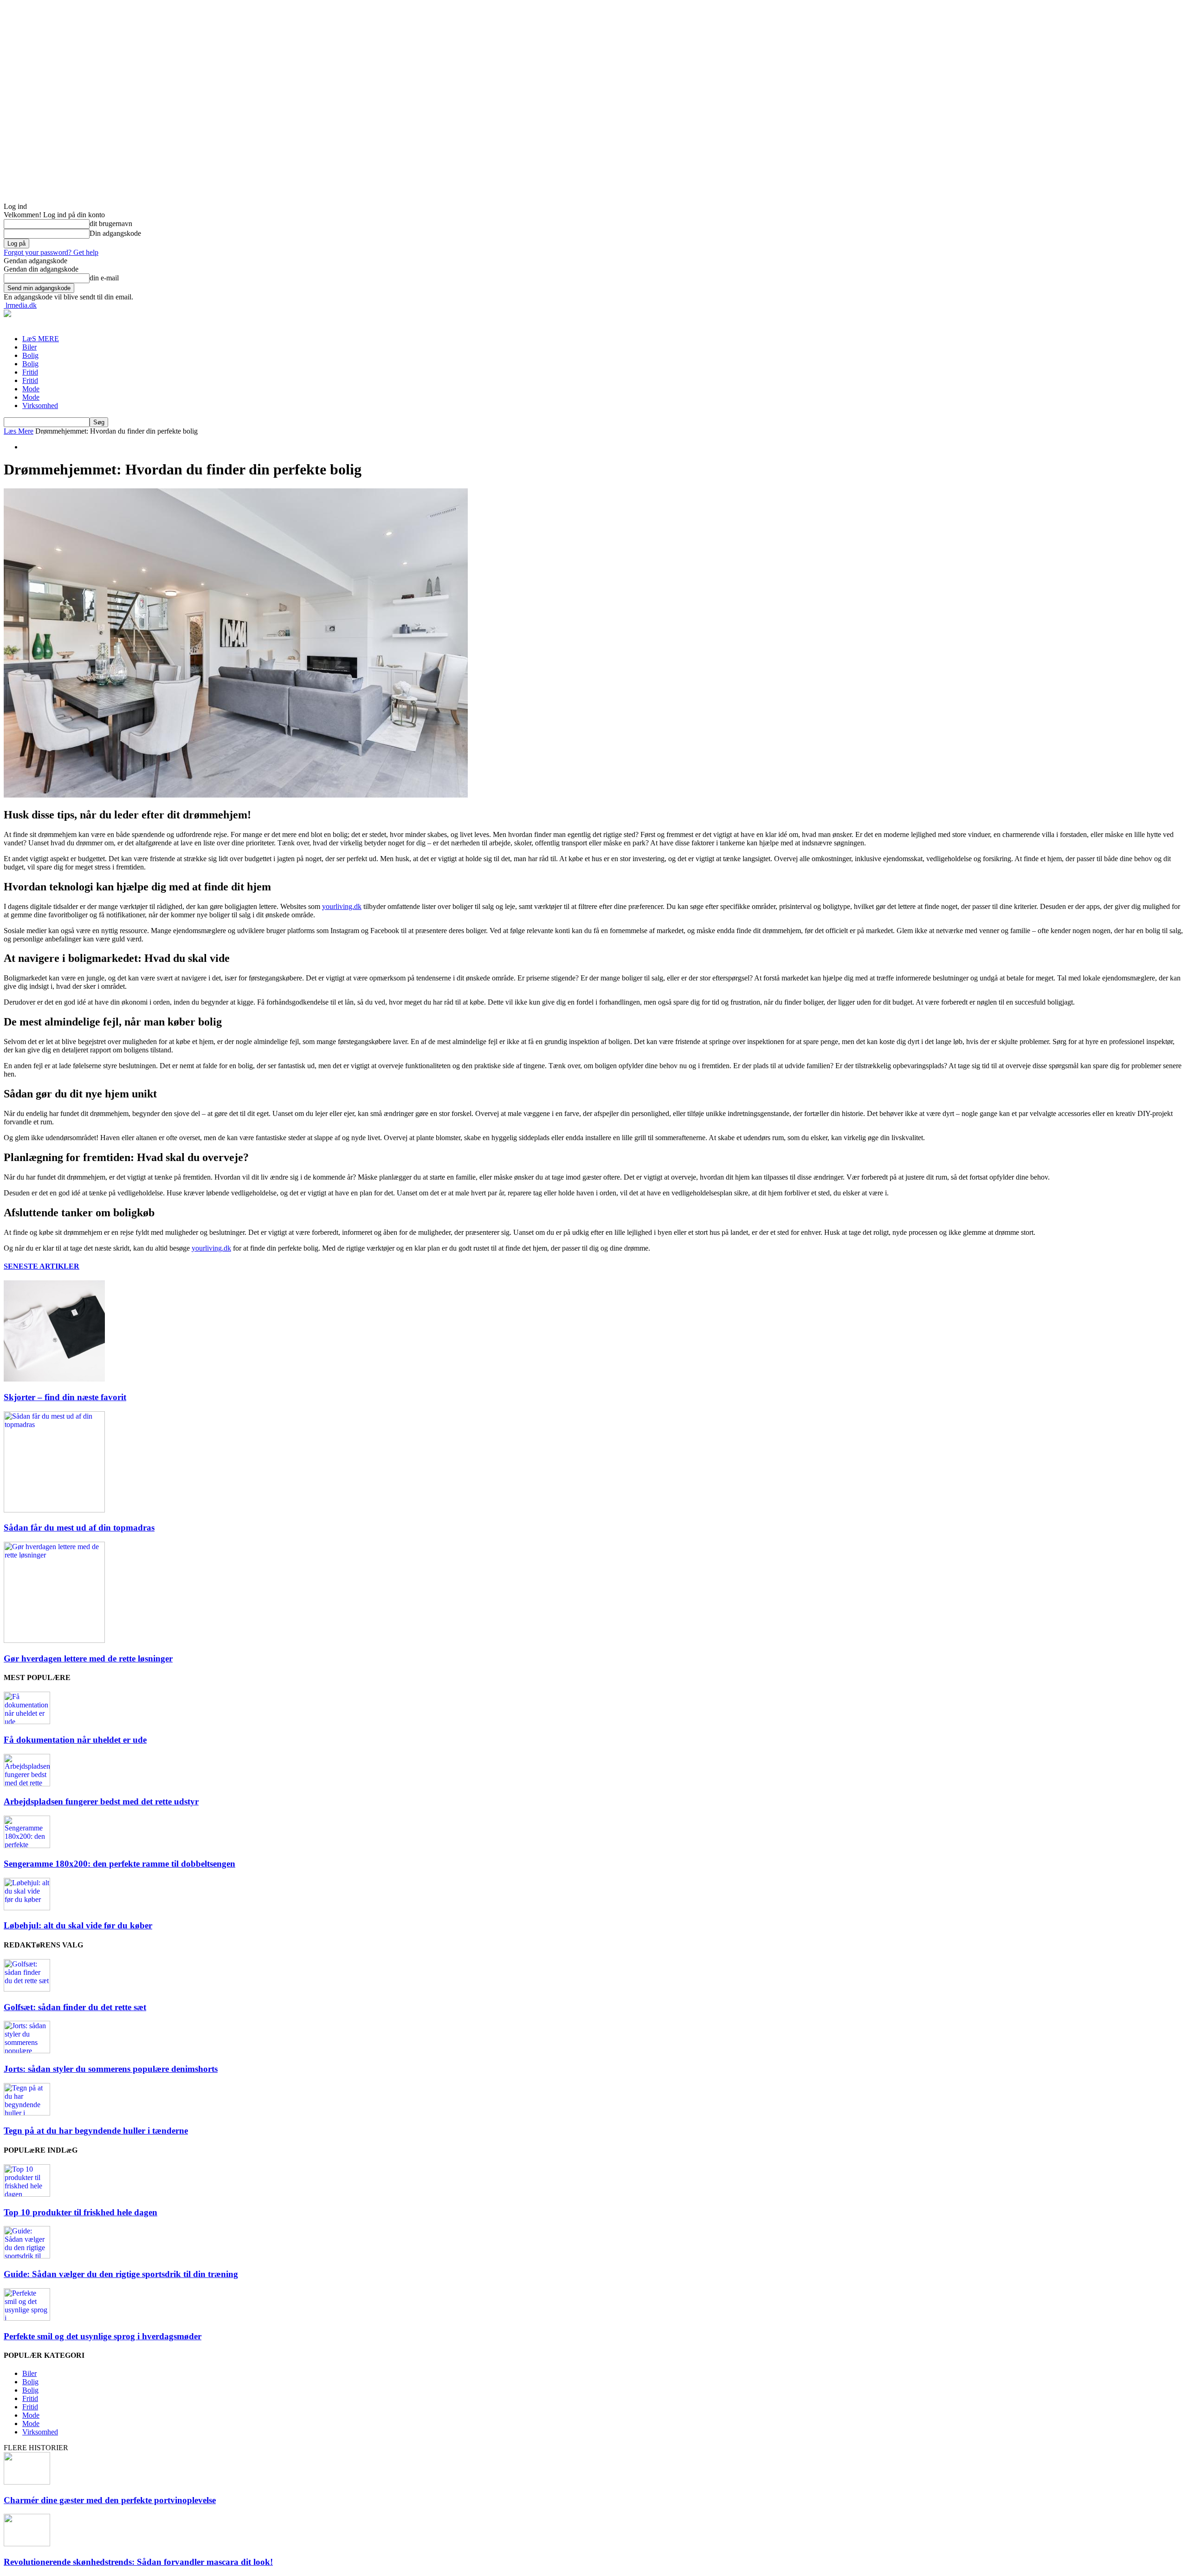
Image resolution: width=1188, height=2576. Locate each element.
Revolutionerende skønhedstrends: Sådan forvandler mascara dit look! (138, 2562)
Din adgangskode (115, 233)
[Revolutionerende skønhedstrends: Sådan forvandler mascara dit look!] (27, 2544)
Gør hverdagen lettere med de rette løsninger (88, 1658)
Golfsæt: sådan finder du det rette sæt (75, 2007)
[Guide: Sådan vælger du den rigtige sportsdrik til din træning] (27, 2256)
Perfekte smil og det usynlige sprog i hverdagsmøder (103, 2336)
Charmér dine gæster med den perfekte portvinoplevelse (110, 2500)
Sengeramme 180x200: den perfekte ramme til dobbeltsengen (119, 1864)
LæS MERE (41, 339)
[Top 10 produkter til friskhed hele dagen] (27, 2194)
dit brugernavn (111, 224)
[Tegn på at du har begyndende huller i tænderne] (27, 2113)
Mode (31, 389)
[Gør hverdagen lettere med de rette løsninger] (54, 1640)
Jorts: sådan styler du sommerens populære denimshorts (111, 2069)
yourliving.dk (342, 906)
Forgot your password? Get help (51, 252)
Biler (29, 347)
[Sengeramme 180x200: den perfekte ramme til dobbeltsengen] (27, 1846)
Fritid (30, 372)
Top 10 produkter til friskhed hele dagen (81, 2212)
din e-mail (104, 278)
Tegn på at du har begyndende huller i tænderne (96, 2131)
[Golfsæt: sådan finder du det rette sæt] (27, 1989)
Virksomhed (40, 406)
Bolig (30, 355)
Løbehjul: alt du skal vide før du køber (78, 1925)
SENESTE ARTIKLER (42, 1266)
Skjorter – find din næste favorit (65, 1397)
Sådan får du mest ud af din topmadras (79, 1528)
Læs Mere (19, 431)
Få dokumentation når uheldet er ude (75, 1740)
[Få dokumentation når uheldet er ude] (27, 1722)
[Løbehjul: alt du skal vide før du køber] (27, 1908)
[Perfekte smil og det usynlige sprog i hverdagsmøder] (27, 2318)
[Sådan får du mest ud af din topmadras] (54, 1510)
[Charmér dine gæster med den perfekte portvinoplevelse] (27, 2482)
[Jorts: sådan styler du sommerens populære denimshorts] (27, 2051)
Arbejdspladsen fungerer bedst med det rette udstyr (101, 1801)
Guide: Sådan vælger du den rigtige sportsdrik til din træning (121, 2274)
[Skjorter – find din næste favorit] (54, 1379)
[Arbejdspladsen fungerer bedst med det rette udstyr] (27, 1784)
